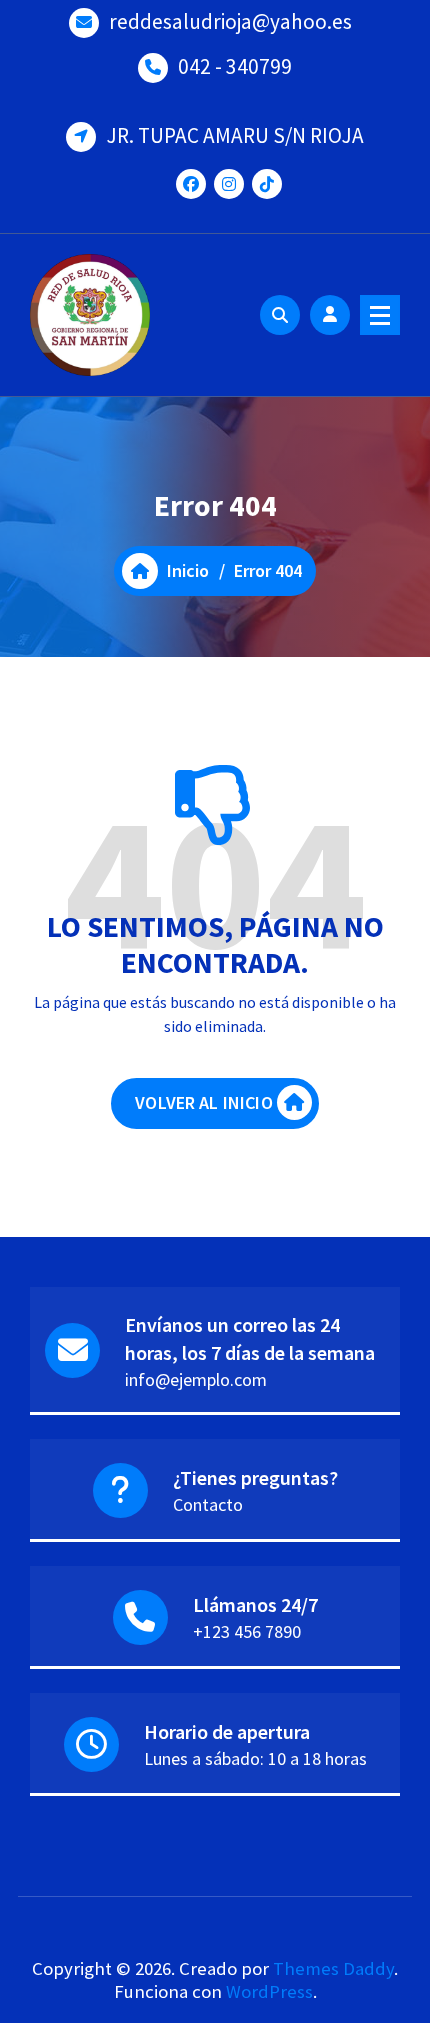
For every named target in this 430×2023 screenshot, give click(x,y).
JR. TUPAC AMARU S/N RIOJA (235, 135)
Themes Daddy (333, 1968)
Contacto (208, 1504)
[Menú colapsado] (380, 315)
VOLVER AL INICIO (204, 1102)
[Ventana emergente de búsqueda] (280, 315)
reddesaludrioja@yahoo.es (230, 21)
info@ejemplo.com (196, 1379)
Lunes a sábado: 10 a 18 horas (255, 1758)
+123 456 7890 (247, 1631)
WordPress (269, 1991)
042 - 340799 (235, 66)
